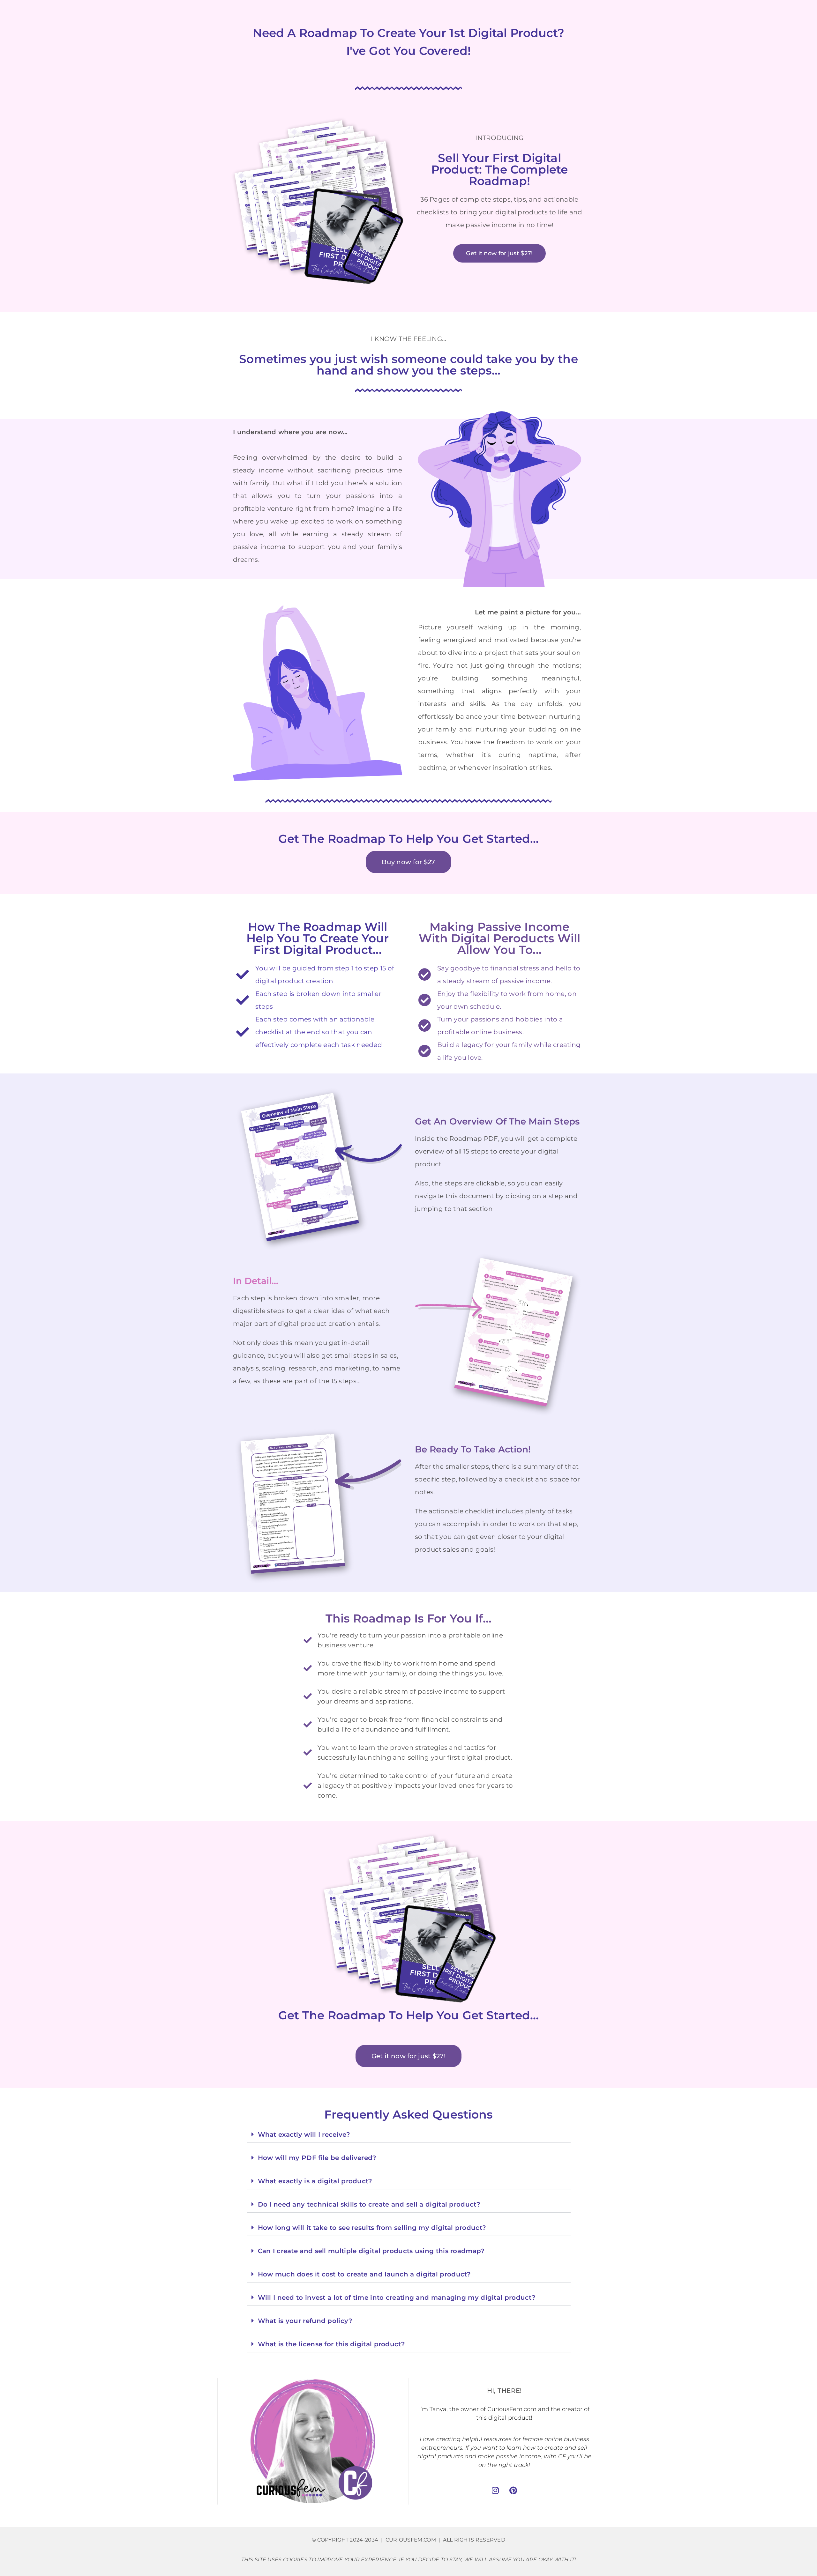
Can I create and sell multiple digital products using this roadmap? (371, 2251)
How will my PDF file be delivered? (317, 2158)
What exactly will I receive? (304, 2134)
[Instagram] (495, 2490)
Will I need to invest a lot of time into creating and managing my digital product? (397, 2298)
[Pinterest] (513, 2490)
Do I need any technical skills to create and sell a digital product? (369, 2204)
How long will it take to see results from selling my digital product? (372, 2228)
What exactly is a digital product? (315, 2181)
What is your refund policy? (305, 2321)
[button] (409, 2135)
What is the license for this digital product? (332, 2344)
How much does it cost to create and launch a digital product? (364, 2274)
